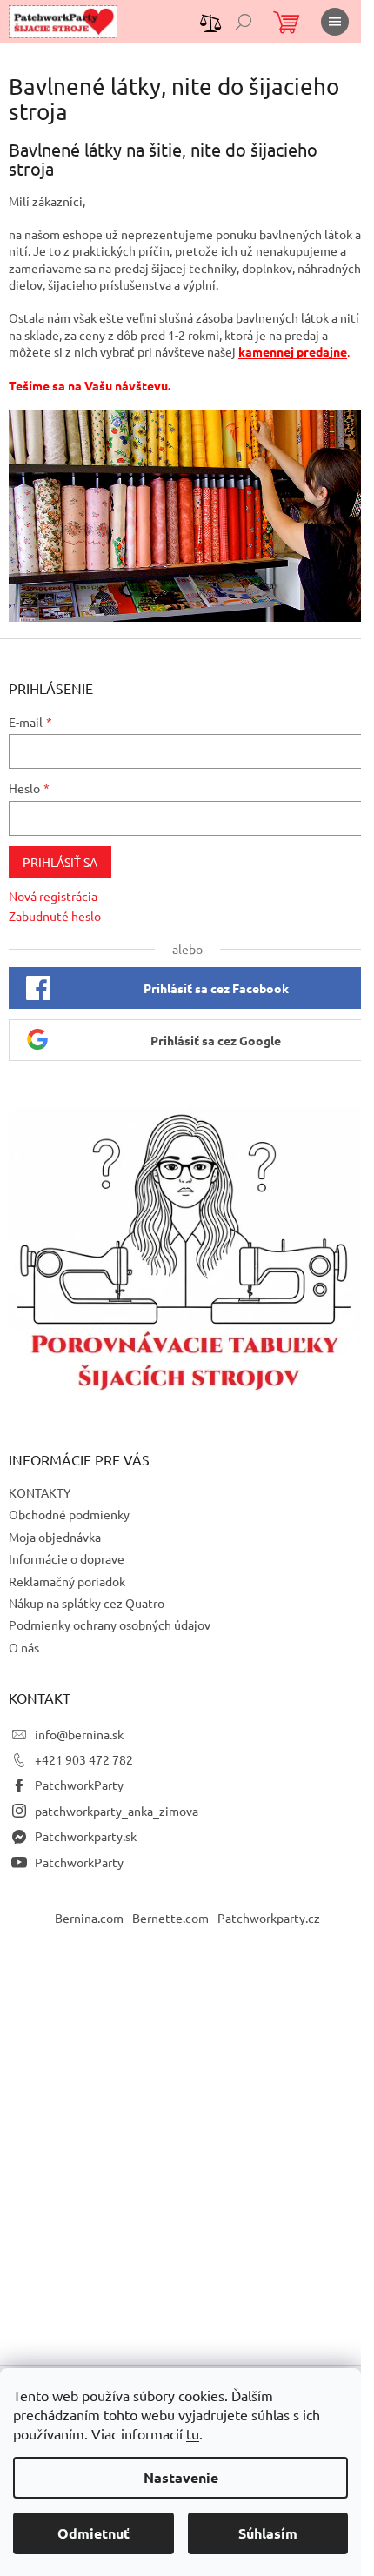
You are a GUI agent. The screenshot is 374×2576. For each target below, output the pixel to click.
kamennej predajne (293, 351)
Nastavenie (181, 2477)
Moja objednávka (55, 1537)
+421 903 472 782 (84, 1759)
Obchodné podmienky (69, 1514)
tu (193, 2433)
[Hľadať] (244, 22)
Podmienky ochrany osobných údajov (110, 1625)
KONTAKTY (40, 1492)
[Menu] (335, 22)
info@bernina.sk (79, 1734)
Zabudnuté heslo (55, 916)
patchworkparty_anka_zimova (117, 1811)
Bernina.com (89, 1918)
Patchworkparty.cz (269, 1918)
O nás (24, 1647)
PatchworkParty (79, 1785)
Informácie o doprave (67, 1558)
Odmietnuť (93, 2533)
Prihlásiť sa (60, 862)
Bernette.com (170, 1918)
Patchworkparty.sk (86, 1836)
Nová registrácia (53, 896)
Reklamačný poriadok (67, 1581)
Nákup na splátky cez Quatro (87, 1603)
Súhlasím (268, 2533)
